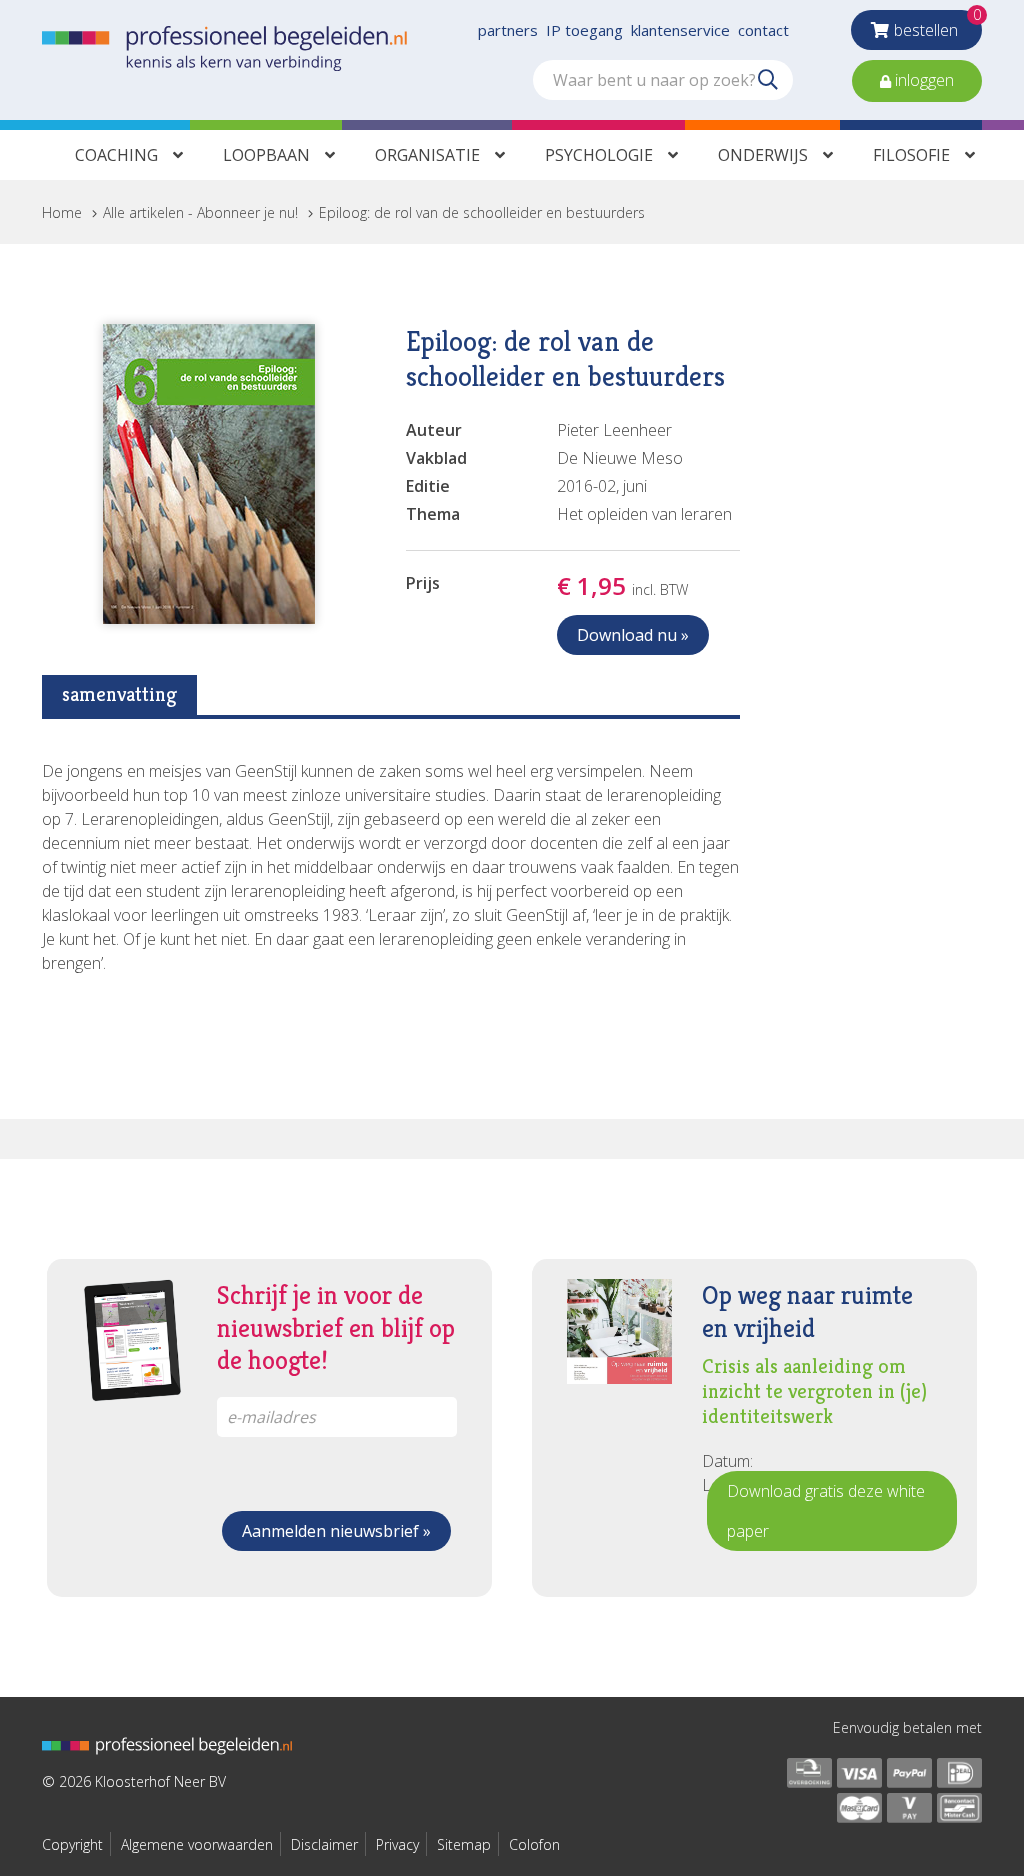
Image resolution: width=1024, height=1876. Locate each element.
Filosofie (911, 155)
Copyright (72, 1844)
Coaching (116, 155)
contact (763, 30)
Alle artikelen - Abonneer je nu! (200, 212)
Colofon (534, 1844)
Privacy (397, 1844)
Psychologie (599, 155)
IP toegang (584, 30)
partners (508, 30)
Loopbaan (266, 155)
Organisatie (427, 155)
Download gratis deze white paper (826, 1511)
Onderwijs (763, 155)
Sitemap (464, 1844)
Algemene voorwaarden (197, 1844)
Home (62, 212)
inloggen (922, 80)
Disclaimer (324, 1844)
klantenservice (680, 30)
